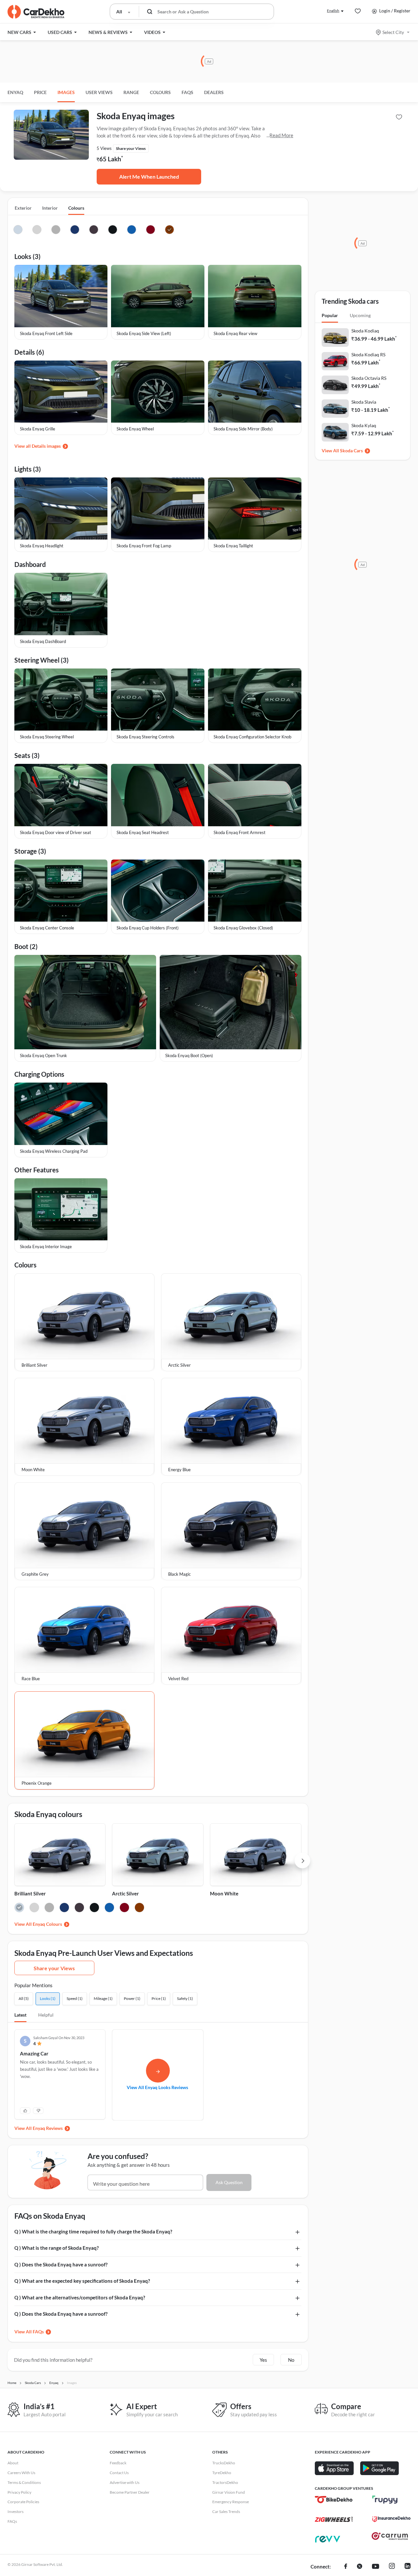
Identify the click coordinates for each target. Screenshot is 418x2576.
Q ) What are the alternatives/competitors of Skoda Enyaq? (80, 2297)
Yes (263, 2360)
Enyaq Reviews (48, 2128)
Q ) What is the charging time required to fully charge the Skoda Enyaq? (93, 2231)
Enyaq (15, 92)
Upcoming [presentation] (360, 315)
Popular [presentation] (330, 315)
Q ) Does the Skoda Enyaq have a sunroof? (61, 2264)
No (291, 2360)
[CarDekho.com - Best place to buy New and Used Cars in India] (36, 12)
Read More (281, 135)
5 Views (104, 148)
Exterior (23, 208)
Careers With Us (21, 2473)
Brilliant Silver (30, 1893)
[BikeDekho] (334, 2500)
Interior (50, 208)
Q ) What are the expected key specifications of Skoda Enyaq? (82, 2281)
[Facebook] (346, 2567)
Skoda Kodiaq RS (368, 354)
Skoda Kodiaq (365, 331)
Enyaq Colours (47, 1924)
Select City (393, 32)
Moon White (224, 1893)
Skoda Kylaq (364, 425)
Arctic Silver (125, 1893)
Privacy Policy (19, 2492)
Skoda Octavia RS (369, 378)
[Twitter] (360, 2567)
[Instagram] (392, 2567)
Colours (76, 208)
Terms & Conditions (24, 2482)
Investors (16, 2512)
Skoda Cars (351, 451)
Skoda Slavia (364, 402)
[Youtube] (376, 2567)
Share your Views (54, 1968)
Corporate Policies (23, 2502)
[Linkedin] (408, 2567)
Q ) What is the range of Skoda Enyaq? (56, 2248)
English (333, 11)
